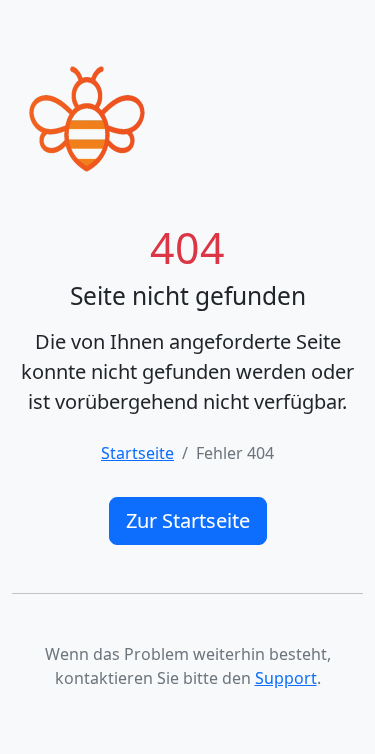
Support (286, 678)
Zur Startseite (188, 520)
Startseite (137, 453)
